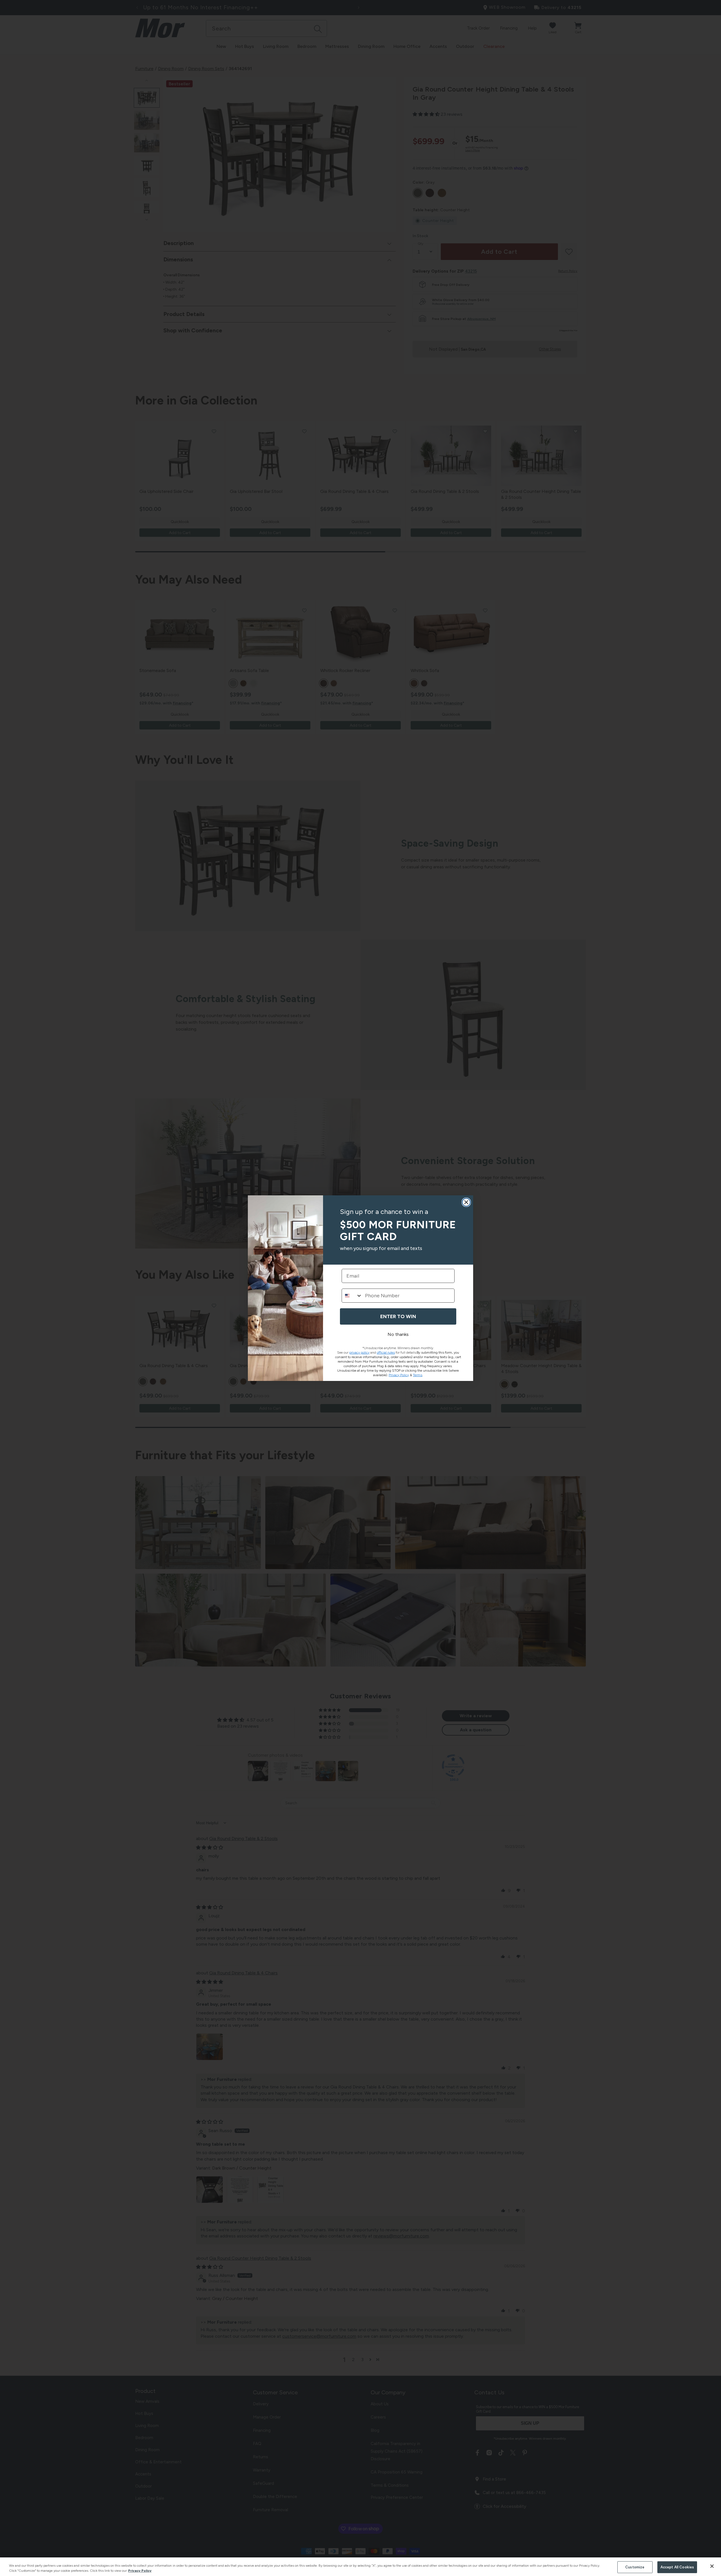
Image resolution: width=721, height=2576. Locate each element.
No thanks (398, 1334)
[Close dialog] (466, 1202)
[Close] (712, 2566)
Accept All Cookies (677, 2567)
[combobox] (352, 1296)
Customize (635, 2567)
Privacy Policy (140, 2571)
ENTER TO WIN (398, 1316)
